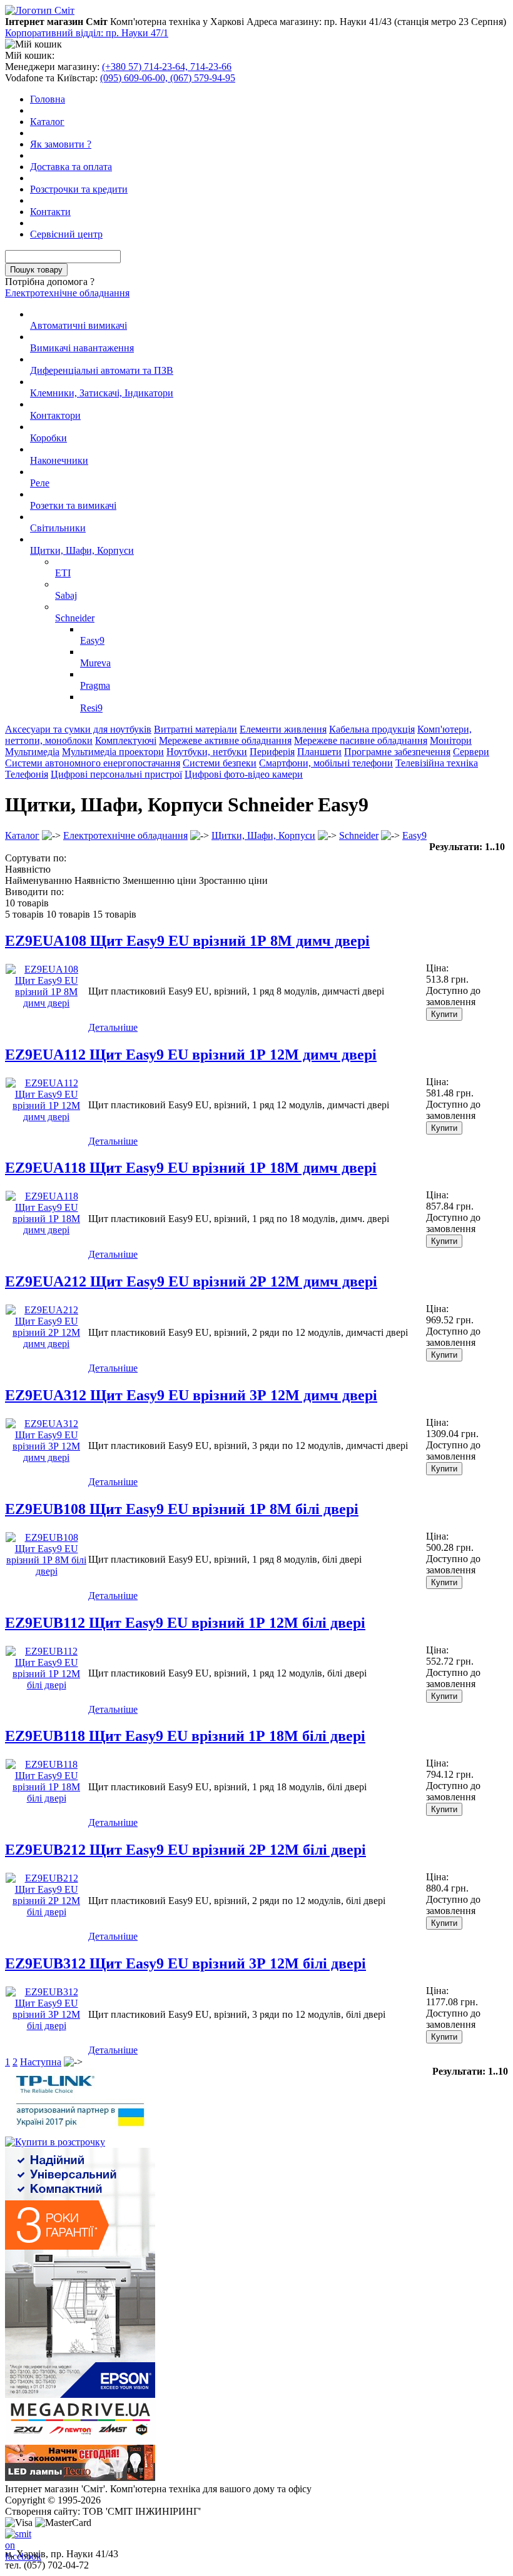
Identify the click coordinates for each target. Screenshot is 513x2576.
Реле (40, 483)
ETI (63, 573)
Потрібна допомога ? (50, 282)
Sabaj (66, 595)
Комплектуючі (126, 740)
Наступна (41, 2062)
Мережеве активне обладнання (225, 740)
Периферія (272, 752)
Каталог (47, 122)
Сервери (471, 752)
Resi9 (91, 708)
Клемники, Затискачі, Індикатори (102, 393)
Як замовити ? (61, 144)
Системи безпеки (220, 763)
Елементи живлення (283, 729)
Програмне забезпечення (397, 752)
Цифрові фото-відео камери (244, 774)
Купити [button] (444, 1014)
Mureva (95, 663)
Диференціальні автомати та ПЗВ (102, 370)
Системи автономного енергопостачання (93, 763)
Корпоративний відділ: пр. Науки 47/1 (87, 33)
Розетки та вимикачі (73, 505)
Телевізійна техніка (437, 763)
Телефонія (27, 774)
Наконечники (59, 460)
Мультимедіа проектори (113, 752)
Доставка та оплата (71, 167)
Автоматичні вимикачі (79, 325)
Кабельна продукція (372, 729)
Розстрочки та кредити (79, 189)
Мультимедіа (32, 752)
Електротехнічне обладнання (67, 293)
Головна (48, 99)
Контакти (50, 212)
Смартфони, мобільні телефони (326, 763)
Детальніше (113, 1027)
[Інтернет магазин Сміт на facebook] (15, 2538)
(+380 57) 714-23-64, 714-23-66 (167, 67)
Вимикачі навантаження (82, 348)
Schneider (75, 618)
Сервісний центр (66, 234)
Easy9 (92, 640)
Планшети (319, 752)
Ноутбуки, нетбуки (207, 752)
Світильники (58, 528)
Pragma (95, 685)
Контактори (55, 415)
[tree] (256, 511)
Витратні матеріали (196, 729)
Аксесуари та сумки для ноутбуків (78, 729)
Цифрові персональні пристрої (116, 774)
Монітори (451, 740)
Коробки (48, 438)
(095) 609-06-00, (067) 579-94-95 (168, 78)
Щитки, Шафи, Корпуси (82, 550)
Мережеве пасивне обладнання (361, 740)
